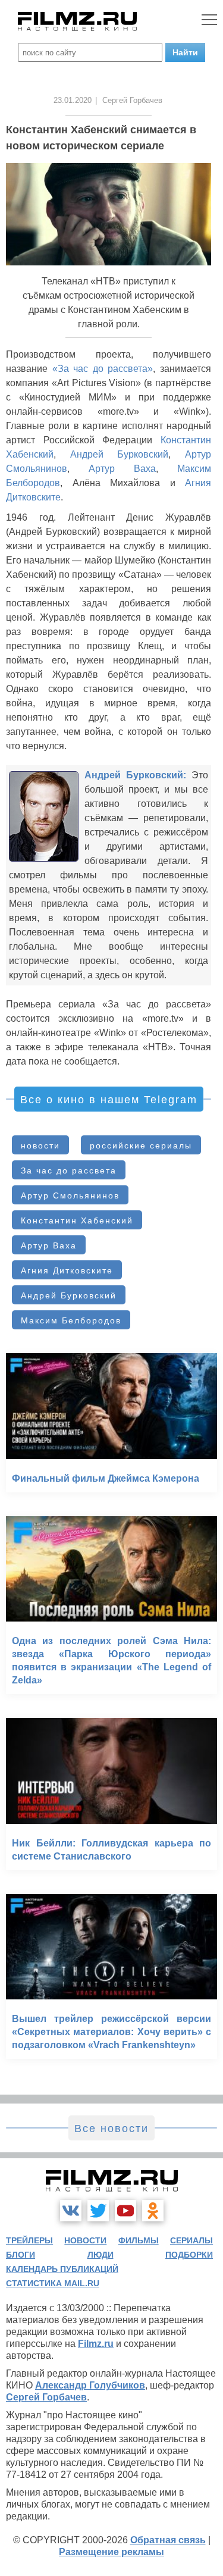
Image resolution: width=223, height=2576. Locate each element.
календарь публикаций (62, 2269)
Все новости (111, 2129)
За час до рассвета (69, 1170)
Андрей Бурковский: (135, 775)
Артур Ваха (122, 469)
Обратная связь (168, 2540)
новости (40, 1145)
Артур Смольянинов (70, 1195)
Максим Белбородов (71, 1320)
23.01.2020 (73, 100)
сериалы (191, 2240)
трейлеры (29, 2240)
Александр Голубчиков (90, 2385)
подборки (189, 2255)
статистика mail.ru (53, 2283)
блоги (21, 2255)
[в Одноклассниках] (153, 2211)
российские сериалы (141, 1145)
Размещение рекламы (111, 2552)
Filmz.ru (96, 2344)
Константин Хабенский (77, 1220)
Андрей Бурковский (120, 454)
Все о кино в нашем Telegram (109, 1100)
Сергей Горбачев (46, 2397)
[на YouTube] (125, 2211)
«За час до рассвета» (103, 369)
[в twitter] (98, 2211)
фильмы (139, 2240)
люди (100, 2255)
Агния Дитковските (67, 1270)
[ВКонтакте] (71, 2211)
